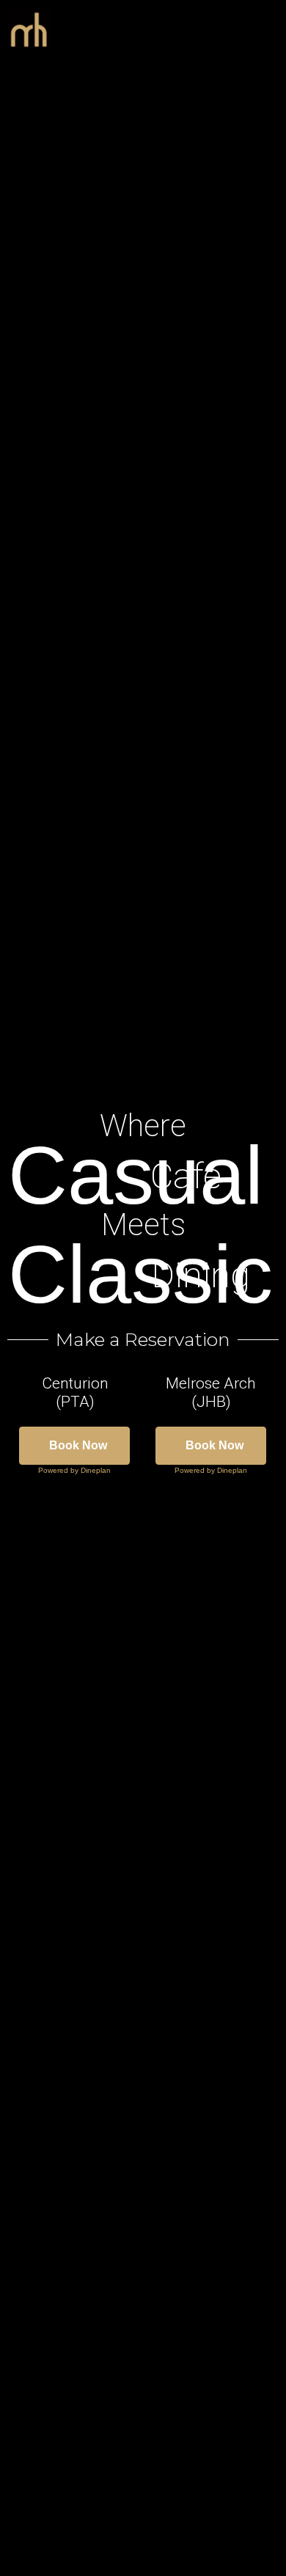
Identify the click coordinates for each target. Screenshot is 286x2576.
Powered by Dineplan (74, 1470)
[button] (242, 29)
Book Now (78, 1445)
